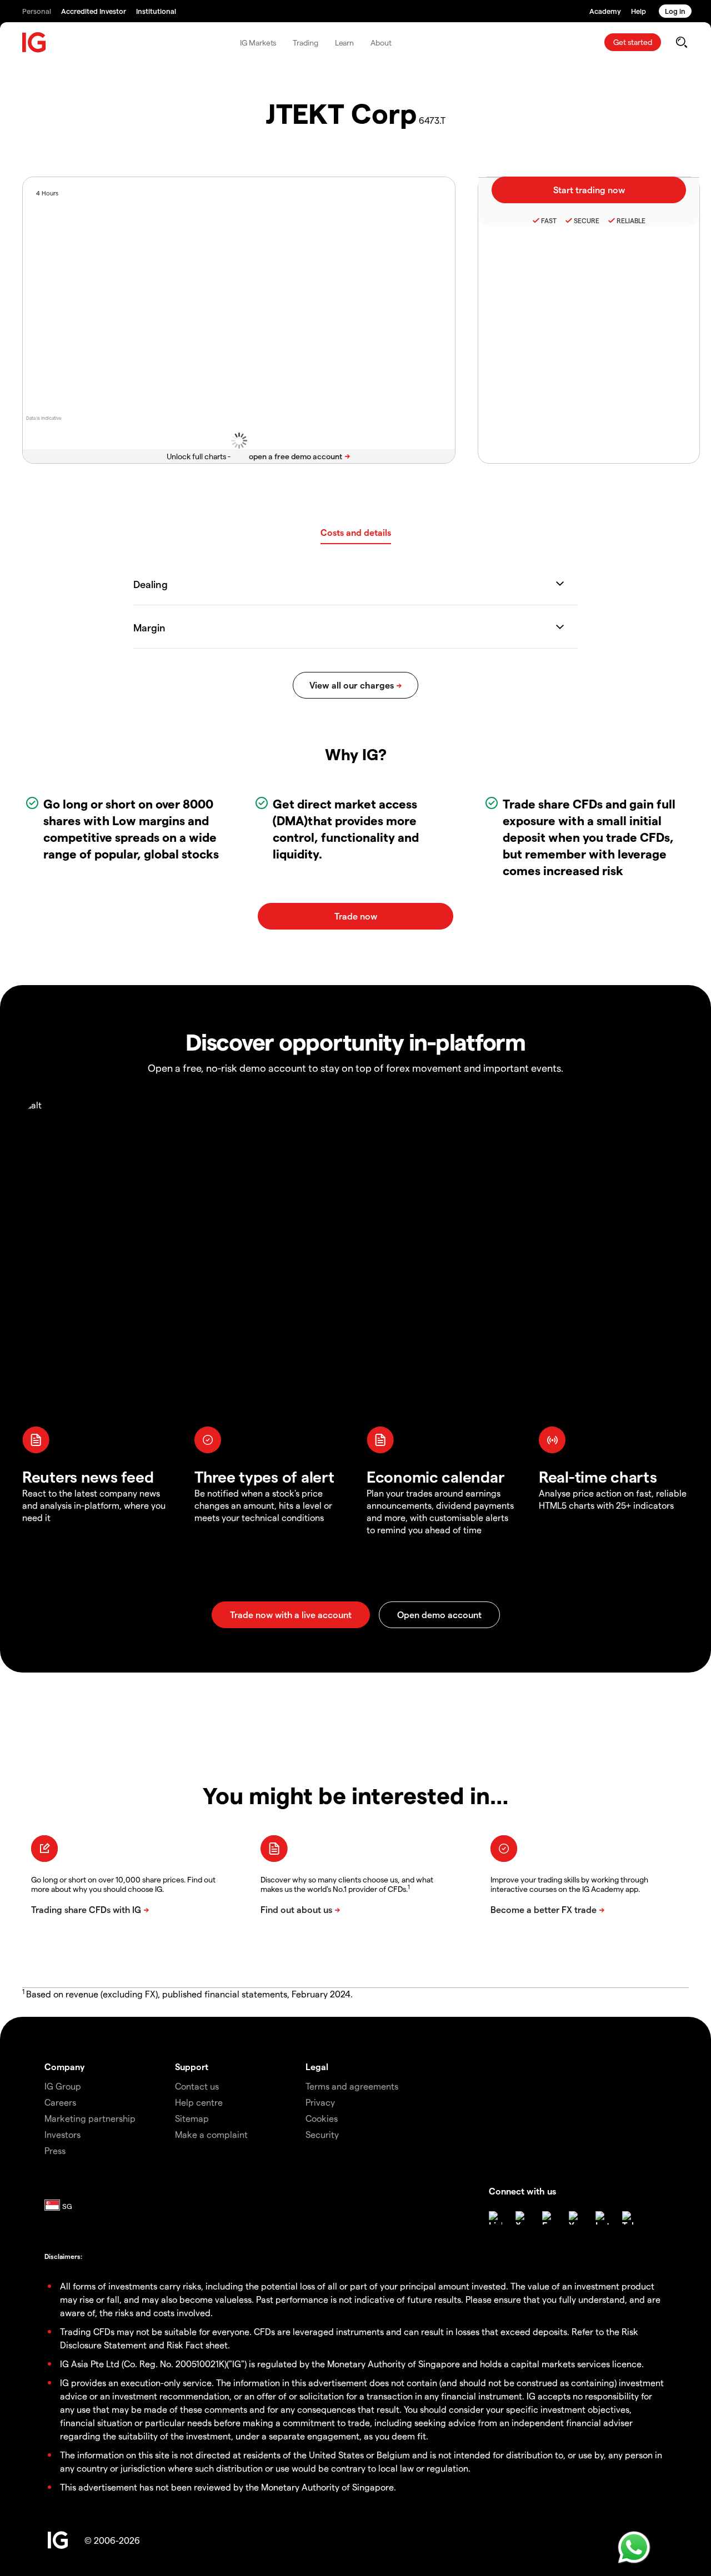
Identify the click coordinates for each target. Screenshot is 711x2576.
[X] (522, 2218)
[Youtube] (575, 2218)
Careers (60, 2102)
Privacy (320, 2102)
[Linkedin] (495, 2218)
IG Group (63, 2086)
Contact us (197, 2086)
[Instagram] (602, 2218)
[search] (681, 42)
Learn (345, 42)
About (381, 42)
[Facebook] (549, 2218)
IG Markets (258, 42)
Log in (675, 11)
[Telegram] (629, 2218)
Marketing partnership (90, 2118)
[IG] (34, 42)
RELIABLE (631, 220)
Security (322, 2134)
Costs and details (356, 532)
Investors (62, 2134)
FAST (549, 220)
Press (55, 2150)
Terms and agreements (352, 2086)
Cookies (322, 2118)
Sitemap (192, 2118)
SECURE (587, 220)
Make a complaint (211, 2134)
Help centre (199, 2102)
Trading (305, 42)
